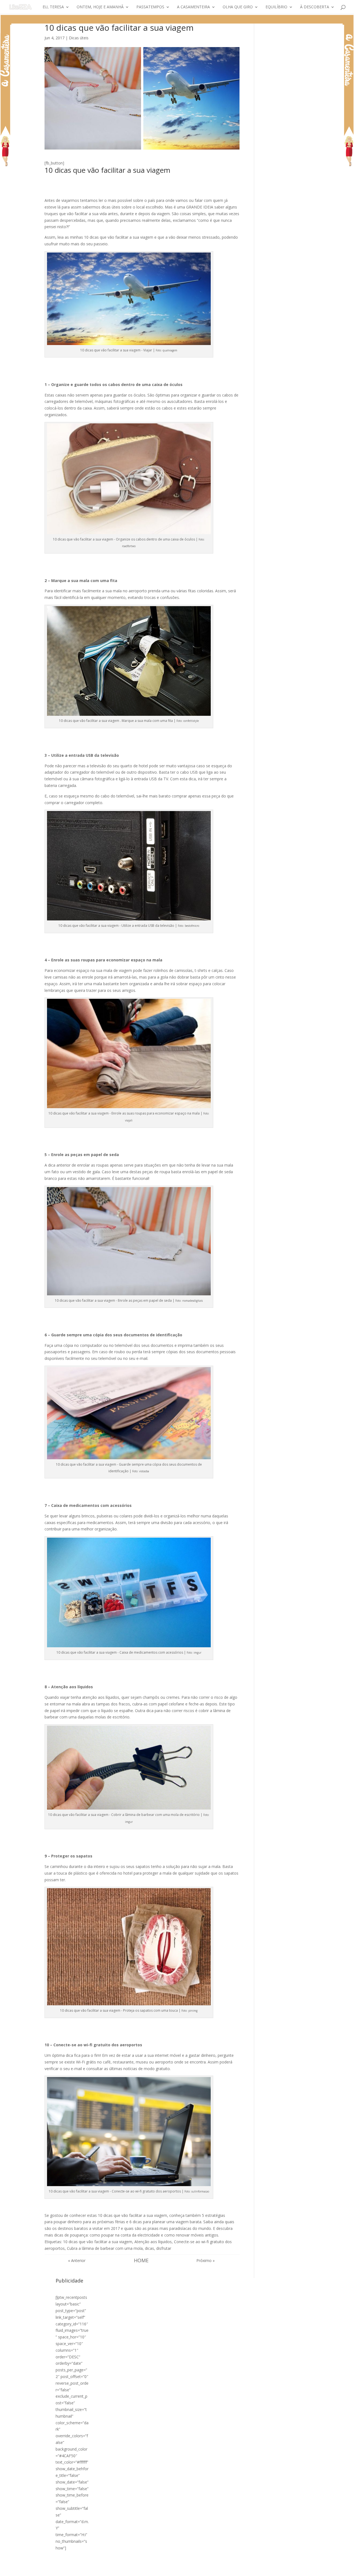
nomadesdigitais (192, 1301)
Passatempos (150, 7)
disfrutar (164, 2248)
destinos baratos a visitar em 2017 (89, 2228)
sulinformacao (200, 2191)
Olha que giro (238, 7)
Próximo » (205, 2260)
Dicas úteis (79, 38)
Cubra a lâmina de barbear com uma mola (105, 2248)
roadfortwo (129, 546)
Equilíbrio (276, 7)
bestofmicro (192, 926)
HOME (141, 2260)
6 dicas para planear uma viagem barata (165, 2222)
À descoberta (315, 7)
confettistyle (191, 721)
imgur (197, 1653)
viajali (129, 1120)
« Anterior (77, 2260)
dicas (149, 2248)
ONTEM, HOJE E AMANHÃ (100, 7)
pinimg (193, 2011)
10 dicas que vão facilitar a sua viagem (98, 2242)
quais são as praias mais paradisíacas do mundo (168, 2228)
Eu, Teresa (53, 7)
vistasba (144, 1471)
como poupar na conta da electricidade (125, 2235)
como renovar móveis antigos (191, 2235)
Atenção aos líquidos (153, 2242)
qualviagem (170, 350)
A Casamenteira (193, 7)
